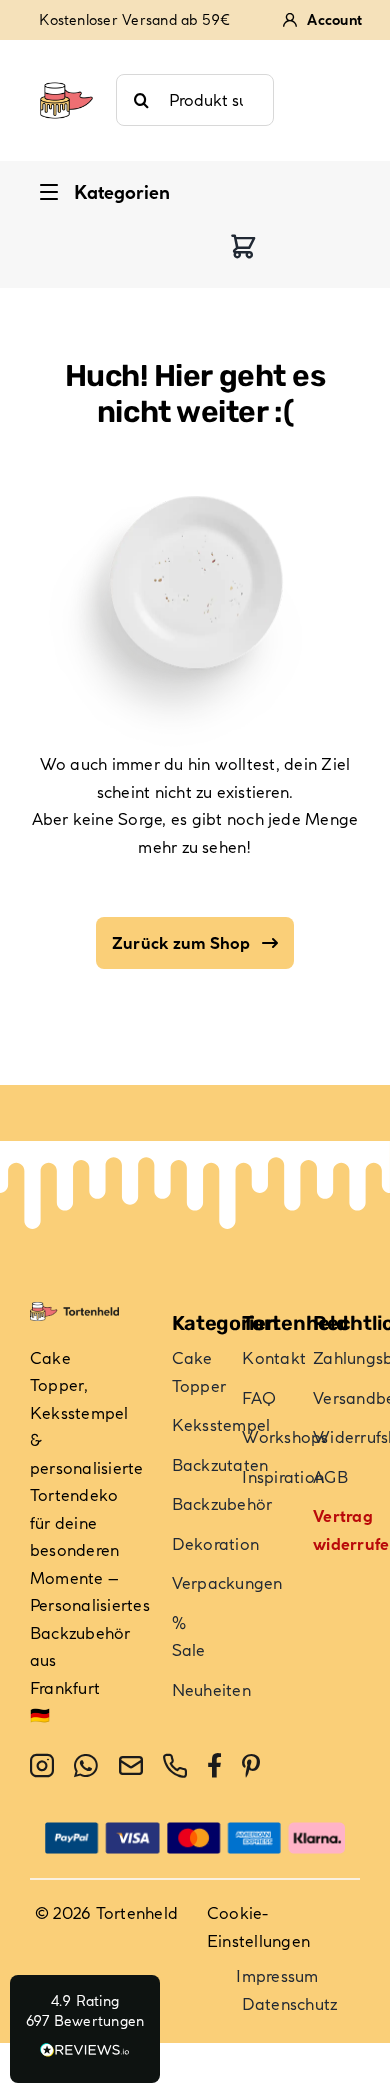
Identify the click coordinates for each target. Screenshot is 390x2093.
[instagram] (42, 1766)
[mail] (131, 1766)
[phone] (175, 1766)
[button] (85, 2029)
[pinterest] (251, 1766)
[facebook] (214, 1766)
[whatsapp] (86, 1766)
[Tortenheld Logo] (66, 72)
